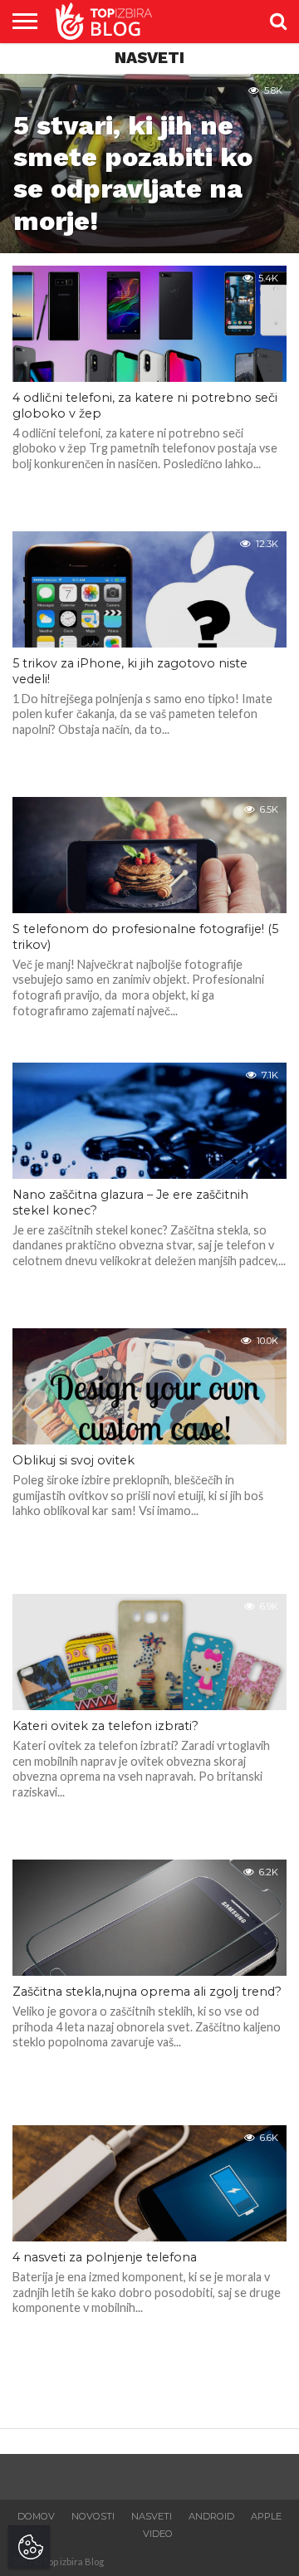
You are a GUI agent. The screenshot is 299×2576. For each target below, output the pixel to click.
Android (211, 2516)
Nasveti (152, 2516)
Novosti (93, 2516)
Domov (36, 2516)
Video (158, 2534)
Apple (266, 2516)
